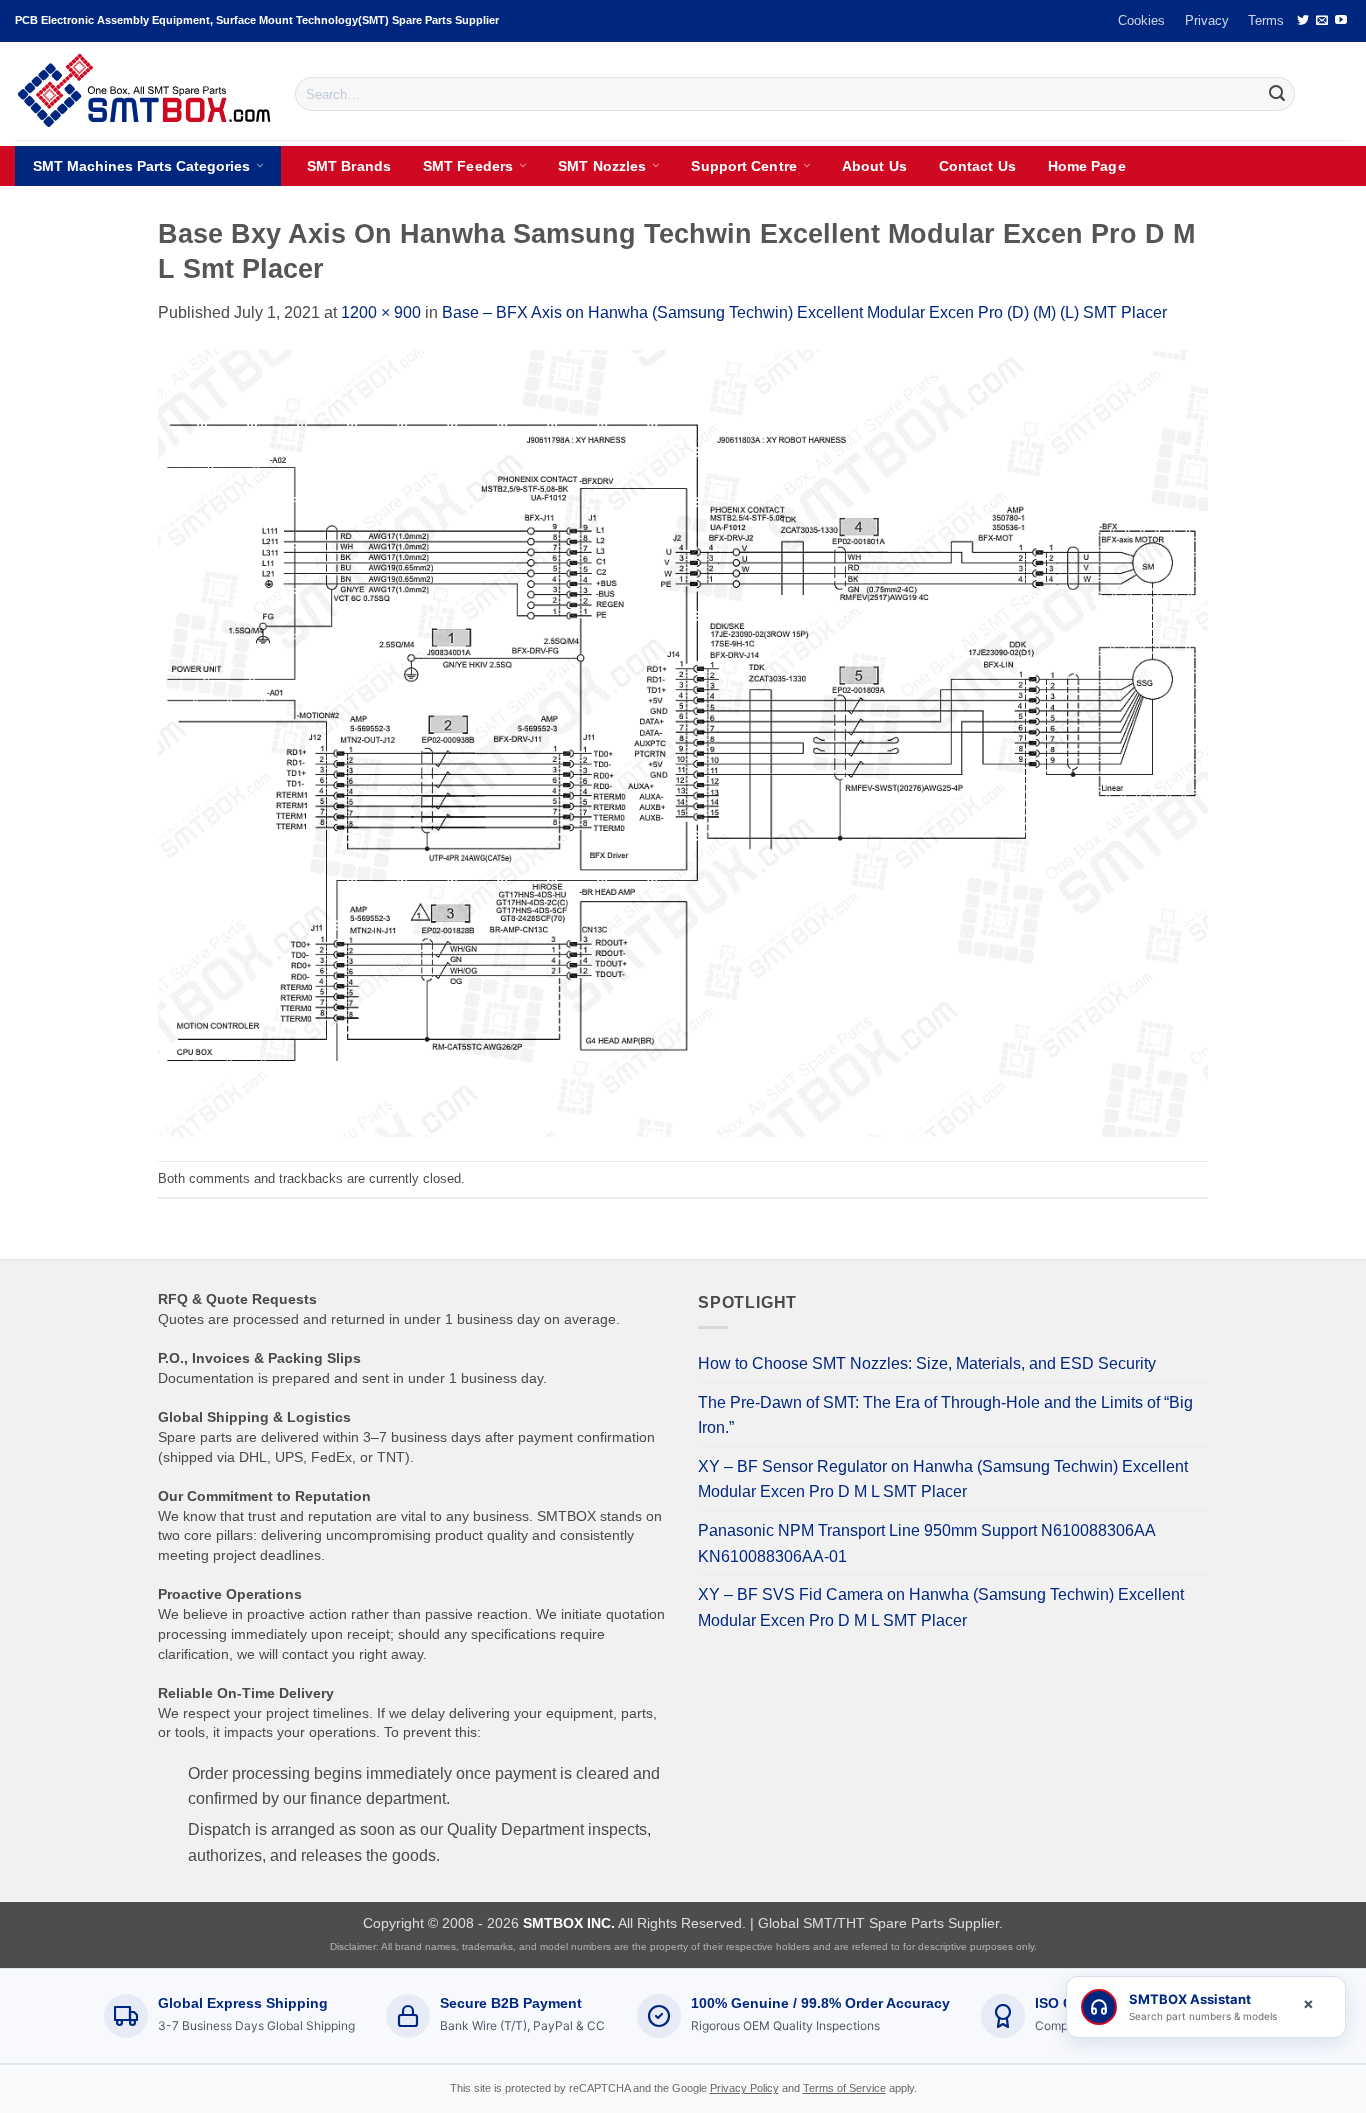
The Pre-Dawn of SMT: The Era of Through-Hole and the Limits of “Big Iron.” (945, 1415)
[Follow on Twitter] (1303, 21)
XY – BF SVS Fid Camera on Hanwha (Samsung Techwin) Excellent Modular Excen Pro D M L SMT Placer (941, 1607)
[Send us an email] (1322, 21)
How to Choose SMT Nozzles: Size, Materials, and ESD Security (927, 1363)
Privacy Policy (744, 2088)
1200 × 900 (381, 312)
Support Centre (743, 166)
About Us (874, 166)
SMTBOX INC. (569, 1923)
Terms (1266, 20)
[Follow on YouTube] (1341, 21)
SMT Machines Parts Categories (141, 166)
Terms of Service (844, 2088)
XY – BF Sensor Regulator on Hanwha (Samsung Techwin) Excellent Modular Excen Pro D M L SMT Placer (943, 1479)
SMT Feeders (468, 166)
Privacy (1207, 20)
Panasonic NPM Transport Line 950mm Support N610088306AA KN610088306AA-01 (926, 1543)
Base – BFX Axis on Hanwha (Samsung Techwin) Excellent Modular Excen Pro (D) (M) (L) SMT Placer (804, 312)
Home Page (1087, 166)
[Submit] (1277, 94)
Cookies (1141, 20)
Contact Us (977, 166)
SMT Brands (349, 166)
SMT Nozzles (602, 166)
